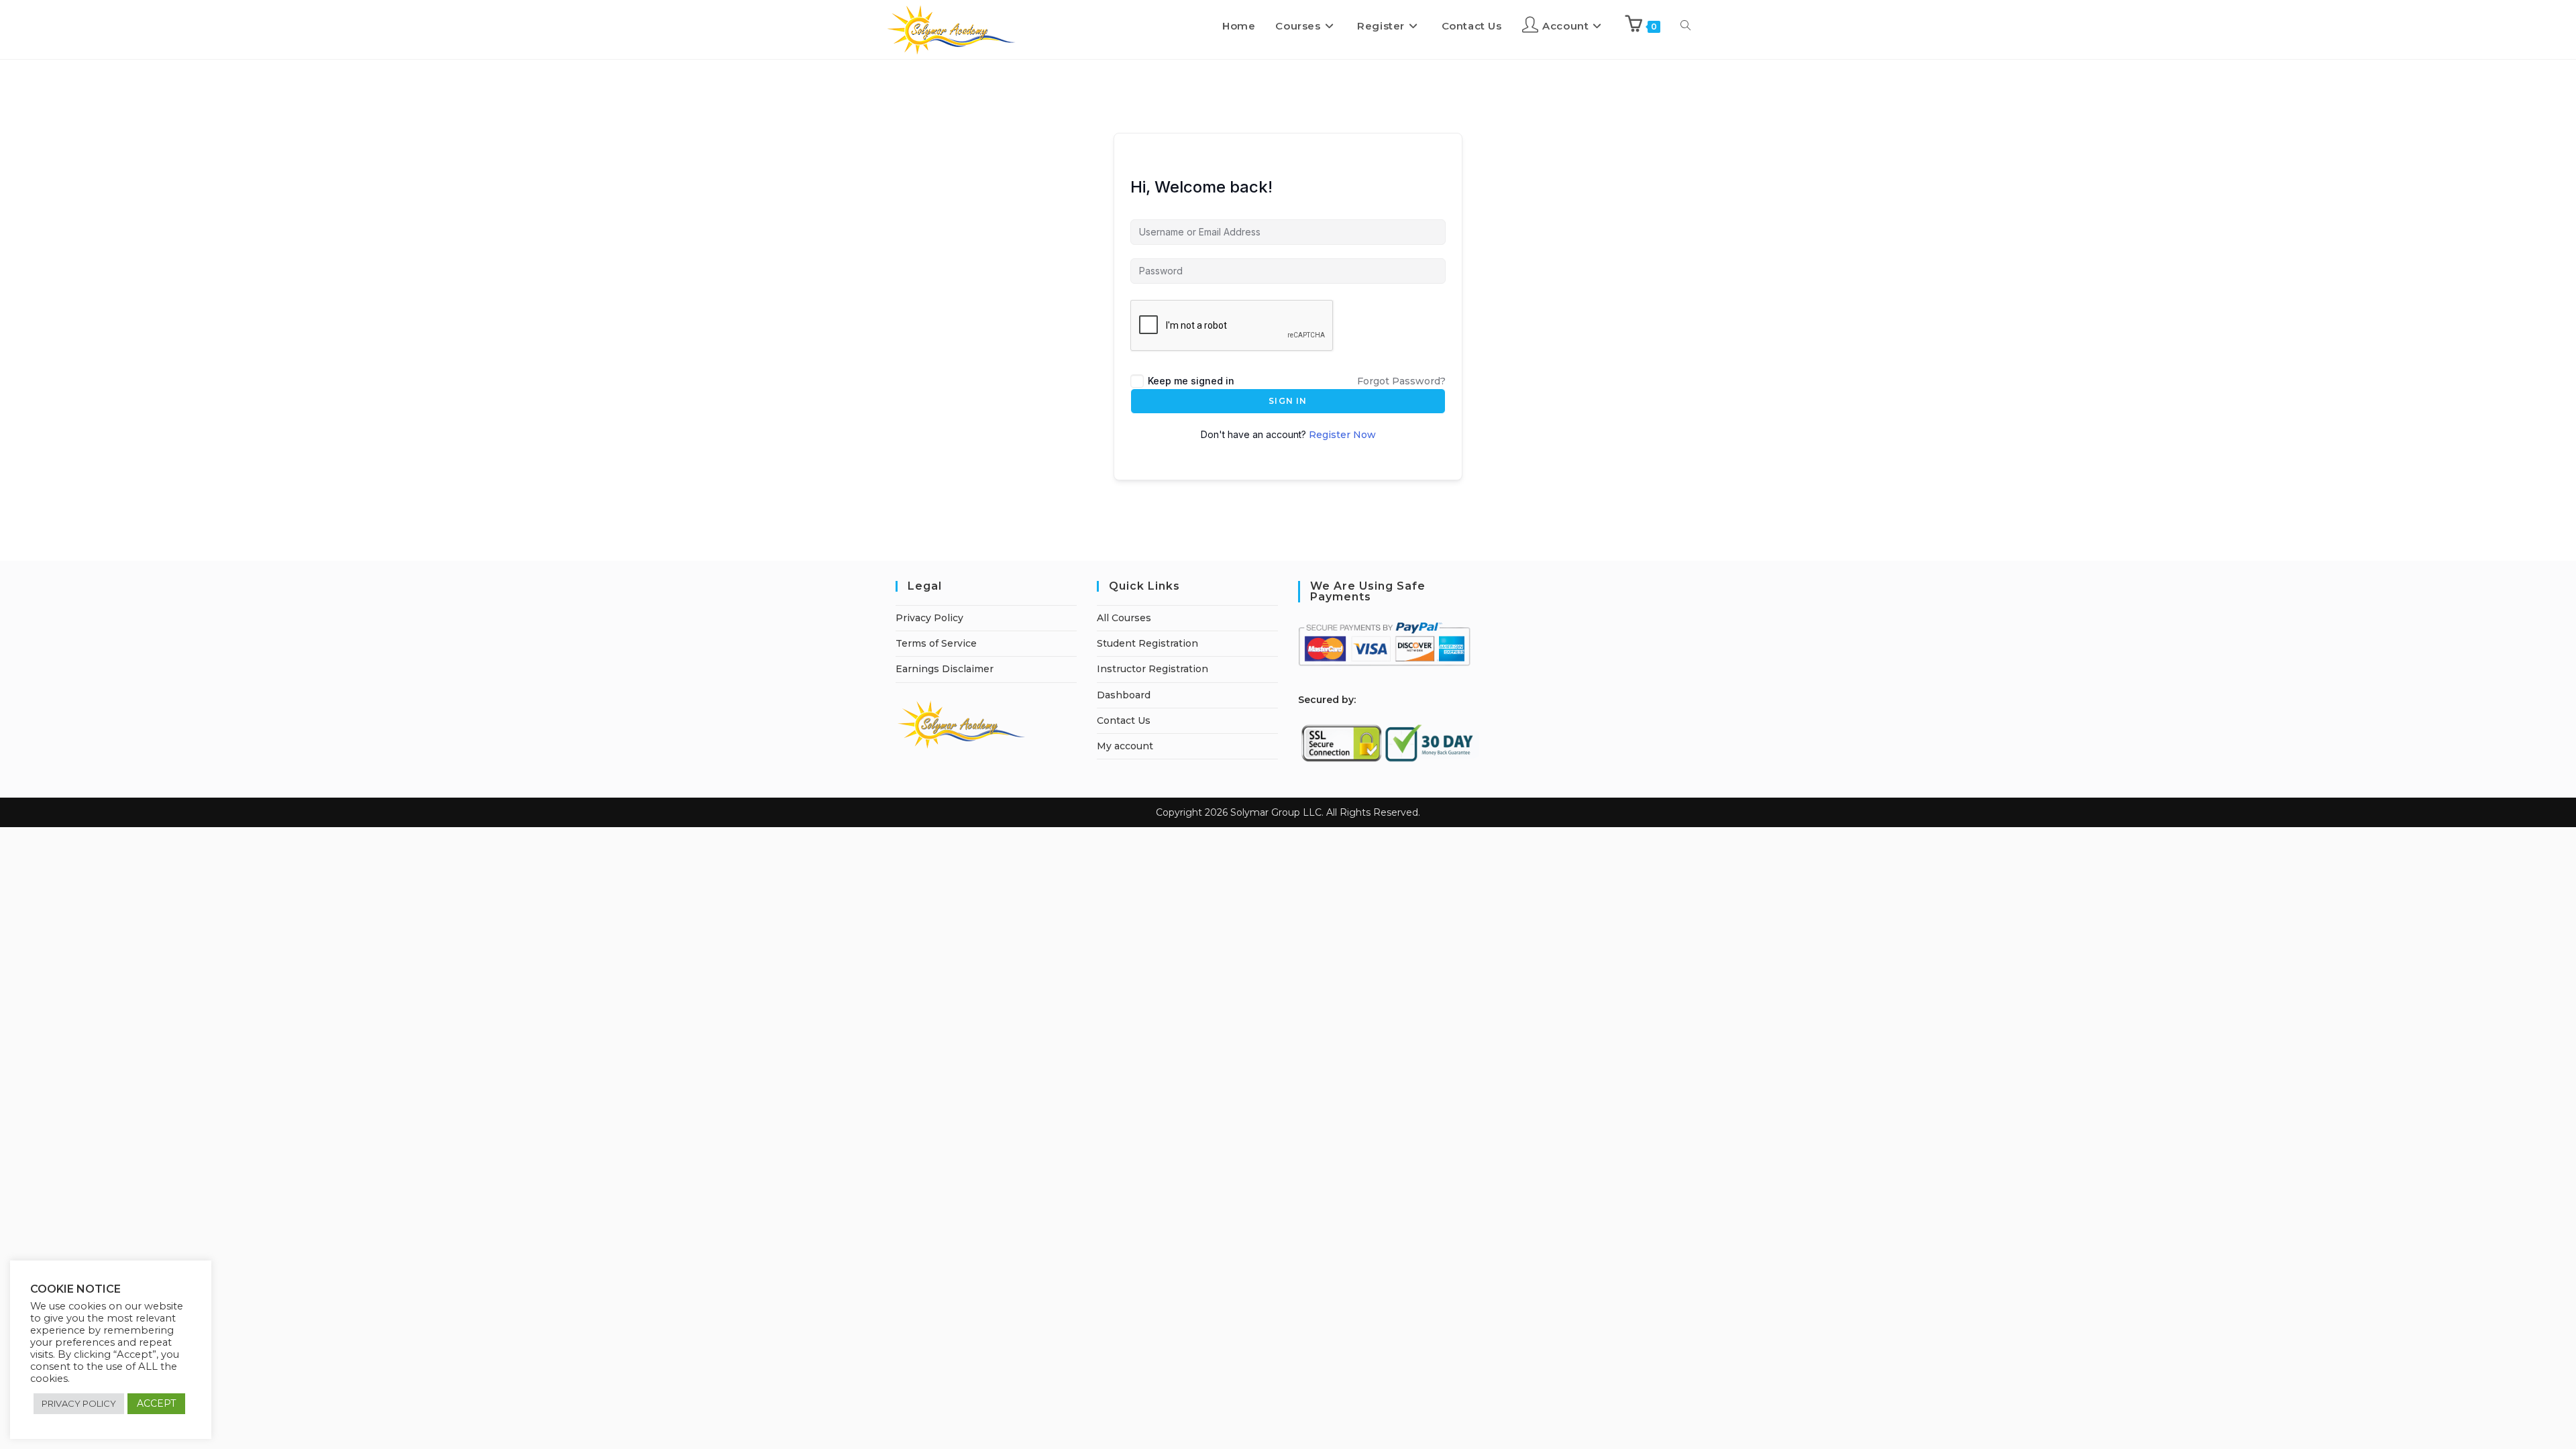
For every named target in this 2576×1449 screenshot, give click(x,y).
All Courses (1124, 618)
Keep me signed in (1191, 381)
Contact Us (1124, 720)
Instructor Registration (1152, 669)
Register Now (1342, 435)
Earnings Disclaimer (945, 669)
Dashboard (1124, 695)
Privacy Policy (929, 618)
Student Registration (1147, 643)
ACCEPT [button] (156, 1403)
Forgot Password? (1401, 381)
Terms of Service (936, 643)
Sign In (1288, 401)
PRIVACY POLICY (79, 1403)
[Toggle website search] (1685, 26)
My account (1125, 746)
